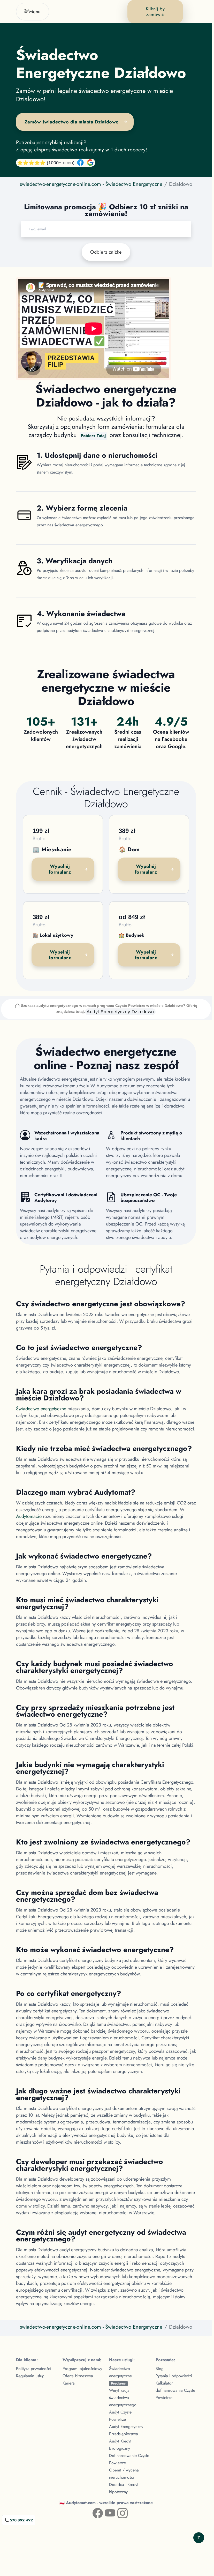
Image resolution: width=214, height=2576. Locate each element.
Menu (35, 12)
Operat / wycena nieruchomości (124, 2474)
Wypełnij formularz (60, 869)
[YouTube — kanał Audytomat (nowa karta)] (106, 2512)
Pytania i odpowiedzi (174, 2376)
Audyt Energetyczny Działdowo (120, 1012)
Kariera (69, 2383)
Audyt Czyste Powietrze (120, 2416)
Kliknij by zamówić (155, 12)
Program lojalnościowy (82, 2369)
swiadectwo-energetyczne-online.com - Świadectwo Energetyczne (91, 184)
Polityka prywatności (34, 2369)
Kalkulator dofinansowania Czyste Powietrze (175, 2390)
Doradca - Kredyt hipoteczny (124, 2488)
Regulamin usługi (31, 2376)
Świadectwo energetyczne (41, 1409)
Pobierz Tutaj (93, 436)
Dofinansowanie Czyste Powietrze (129, 2459)
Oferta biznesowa (78, 2376)
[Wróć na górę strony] (199, 2538)
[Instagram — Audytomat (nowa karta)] (118, 2512)
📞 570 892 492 (19, 2520)
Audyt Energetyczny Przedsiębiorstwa (126, 2430)
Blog (160, 2369)
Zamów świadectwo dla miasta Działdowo (72, 122)
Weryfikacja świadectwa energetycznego (123, 2398)
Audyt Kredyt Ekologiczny (120, 2445)
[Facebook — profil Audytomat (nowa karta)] (94, 2512)
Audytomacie (29, 1516)
